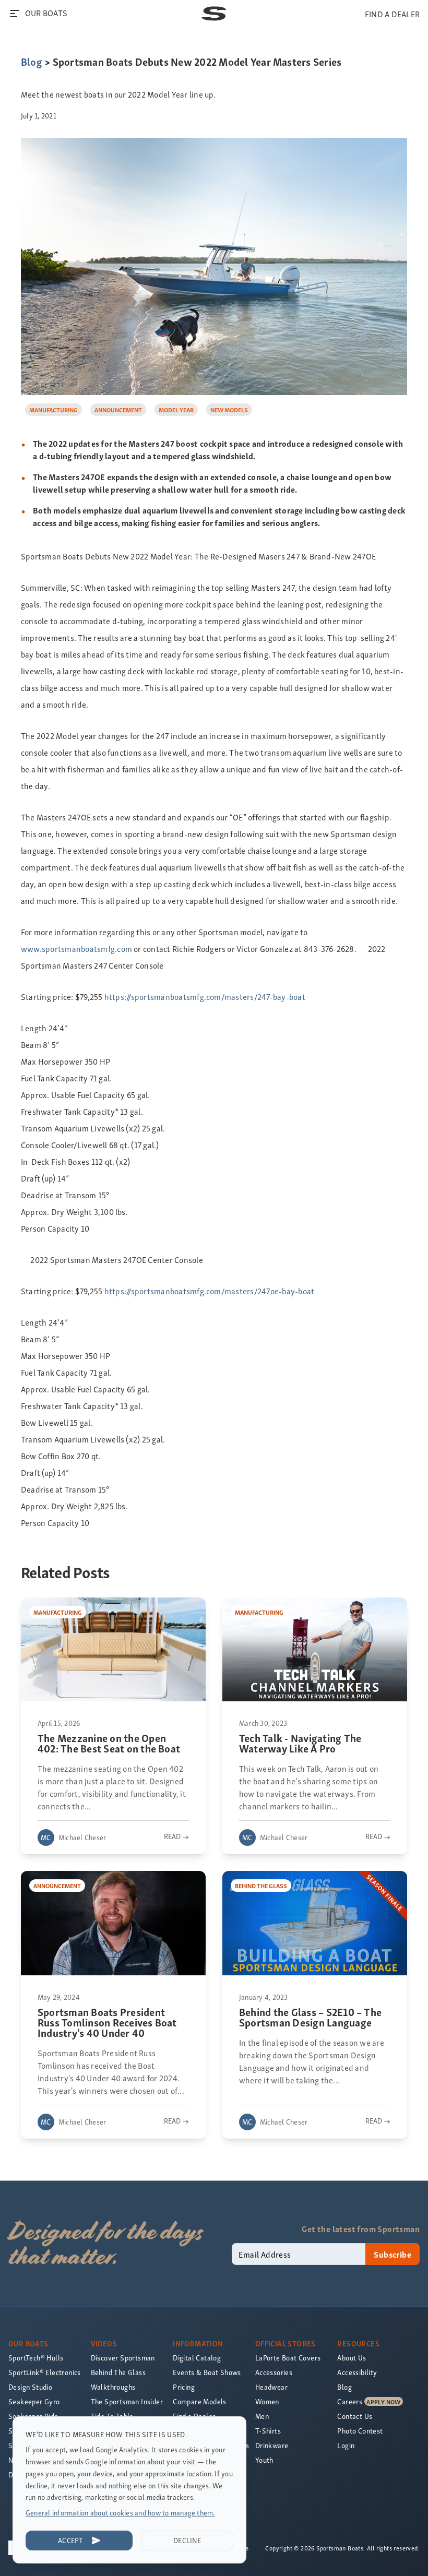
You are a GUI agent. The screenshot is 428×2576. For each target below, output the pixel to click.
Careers (350, 2401)
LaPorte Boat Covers (288, 2358)
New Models (229, 409)
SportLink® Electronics (45, 2372)
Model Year (176, 409)
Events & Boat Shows (207, 2372)
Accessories (274, 2372)
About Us (352, 2358)
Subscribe (393, 2254)
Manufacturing (53, 409)
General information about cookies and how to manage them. (120, 2513)
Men (262, 2416)
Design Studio (30, 2387)
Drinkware (272, 2445)
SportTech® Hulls (36, 2358)
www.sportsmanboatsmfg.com (76, 948)
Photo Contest (360, 2431)
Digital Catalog (197, 2358)
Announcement (118, 409)
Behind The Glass (118, 2372)
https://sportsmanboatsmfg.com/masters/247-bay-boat (205, 996)
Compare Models (200, 2401)
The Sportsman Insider (127, 2401)
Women (267, 2401)
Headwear (271, 2387)
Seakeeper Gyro (34, 2401)
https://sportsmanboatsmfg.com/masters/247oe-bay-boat (209, 1291)
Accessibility (357, 2372)
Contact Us (355, 2416)
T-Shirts (268, 2431)
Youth (264, 2460)
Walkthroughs (113, 2387)
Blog (32, 61)
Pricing (184, 2387)
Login (346, 2445)
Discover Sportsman (123, 2358)
